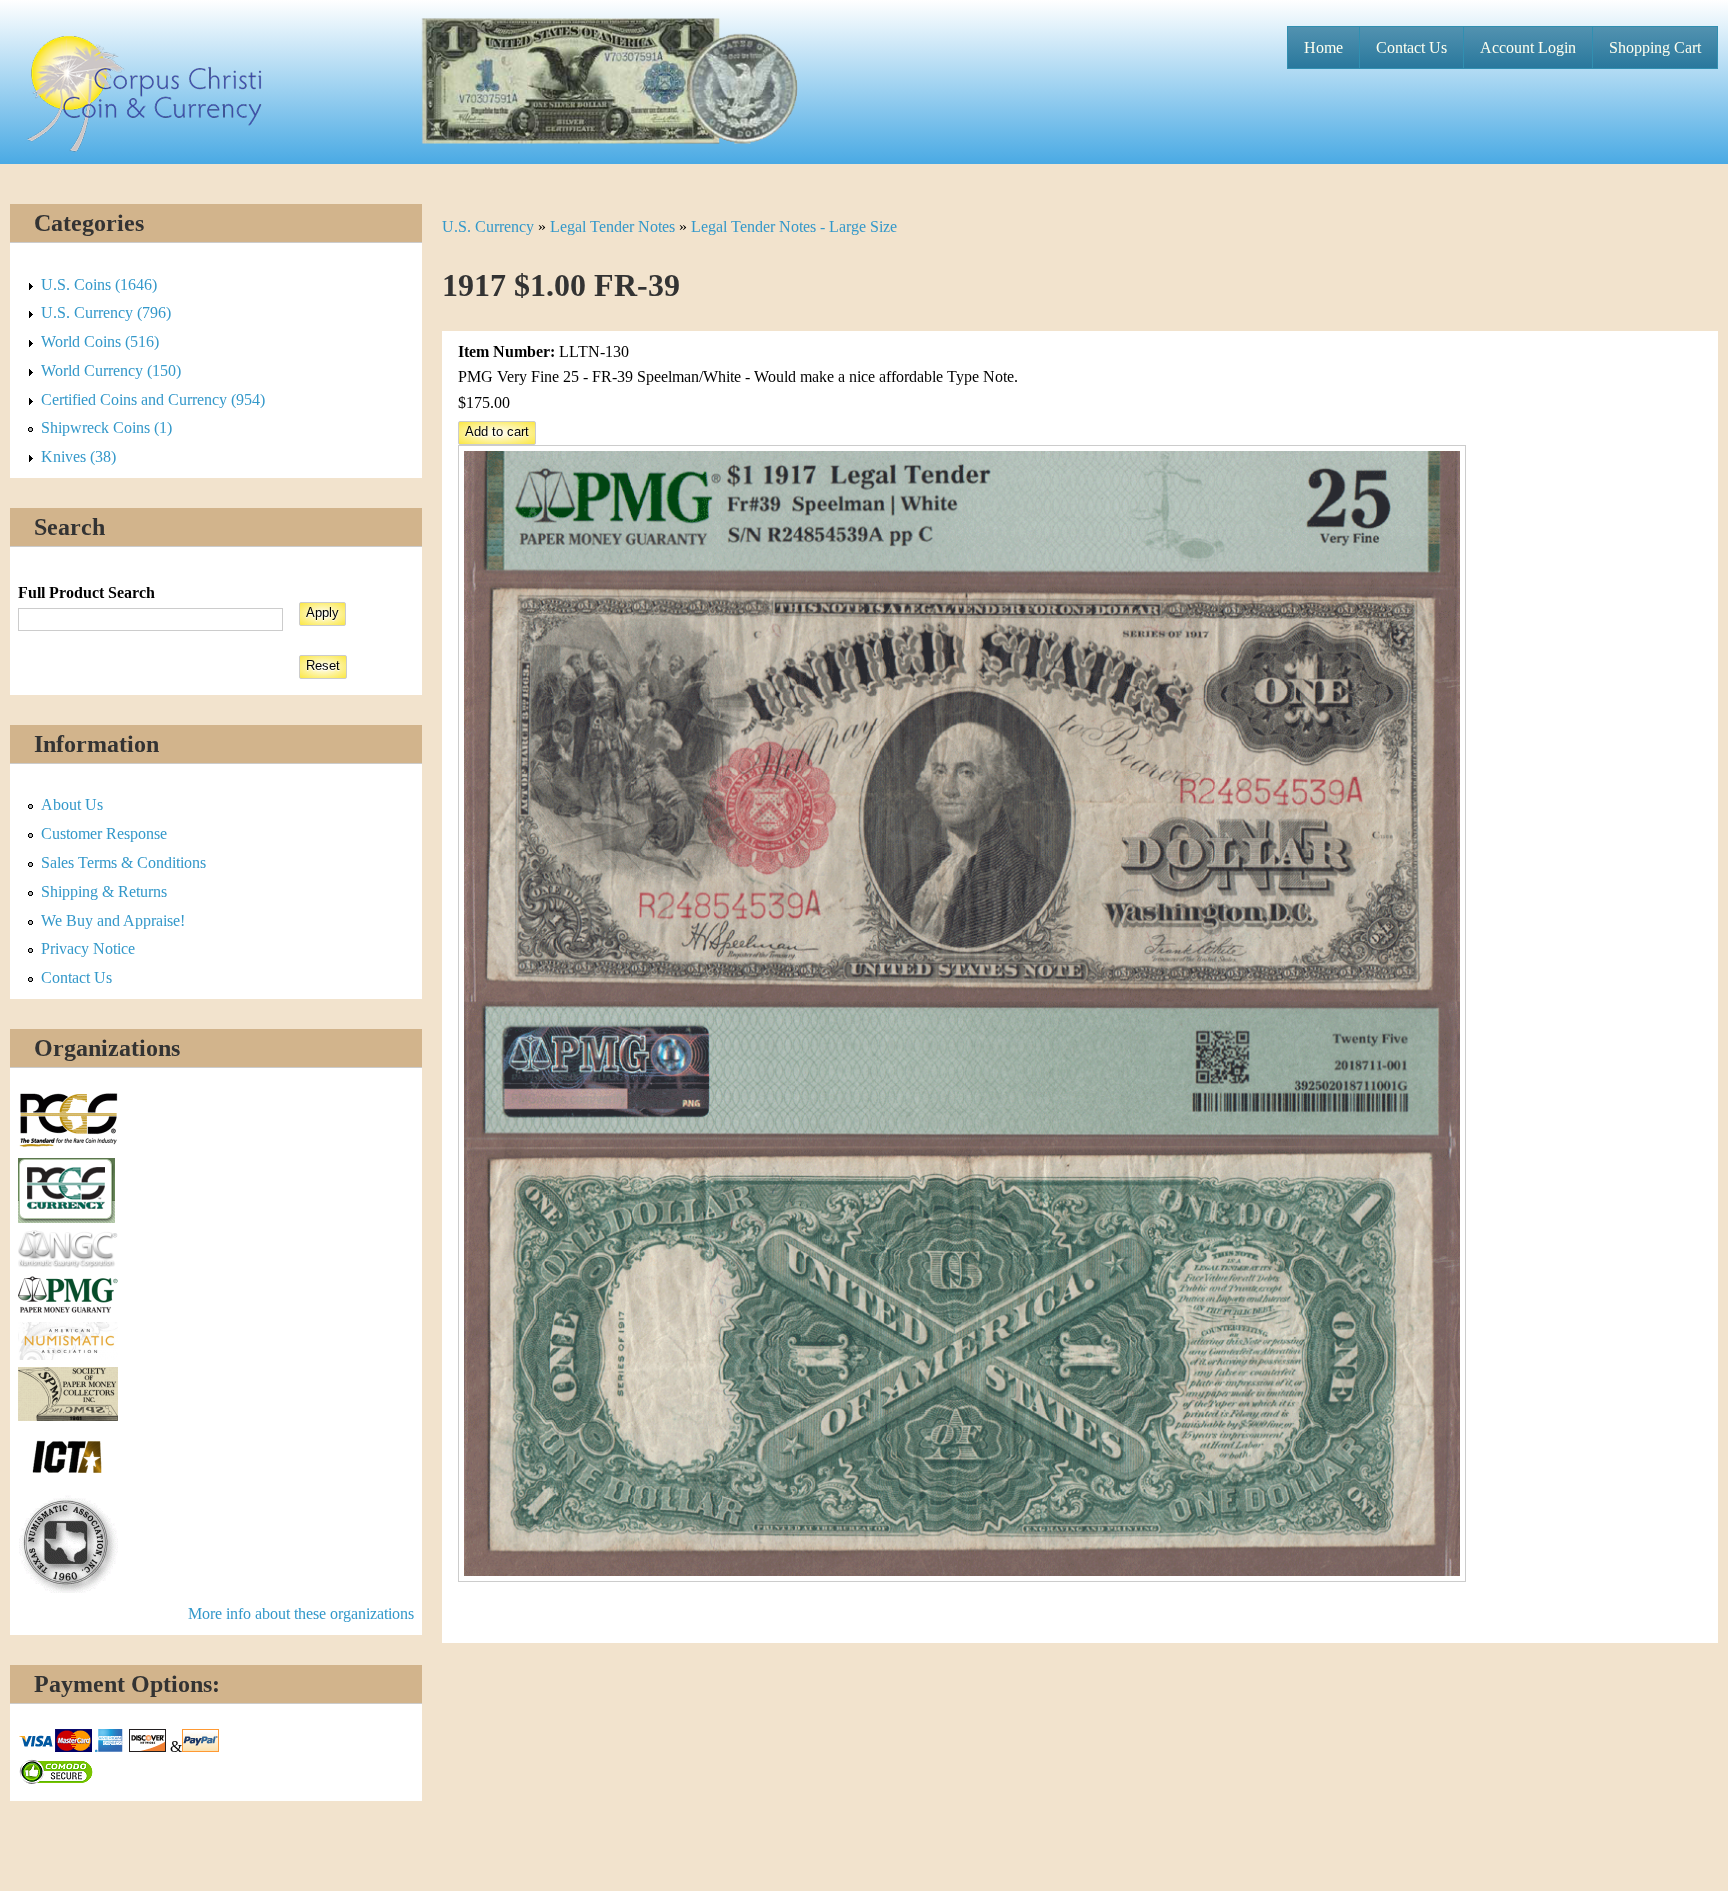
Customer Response (104, 833)
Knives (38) (78, 456)
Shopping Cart (1655, 47)
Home (1323, 47)
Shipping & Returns (104, 891)
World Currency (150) (111, 370)
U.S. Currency (488, 226)
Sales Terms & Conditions (123, 862)
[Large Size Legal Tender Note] (962, 1576)
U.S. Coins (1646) (99, 284)
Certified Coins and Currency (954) (153, 399)
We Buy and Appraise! (113, 920)
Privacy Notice (88, 948)
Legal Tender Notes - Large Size (794, 226)
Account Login (1528, 47)
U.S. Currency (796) (106, 312)
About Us (72, 804)
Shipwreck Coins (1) (106, 427)
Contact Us (1411, 47)
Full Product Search (86, 592)
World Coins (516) (100, 341)
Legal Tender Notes (612, 226)
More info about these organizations (301, 1613)
